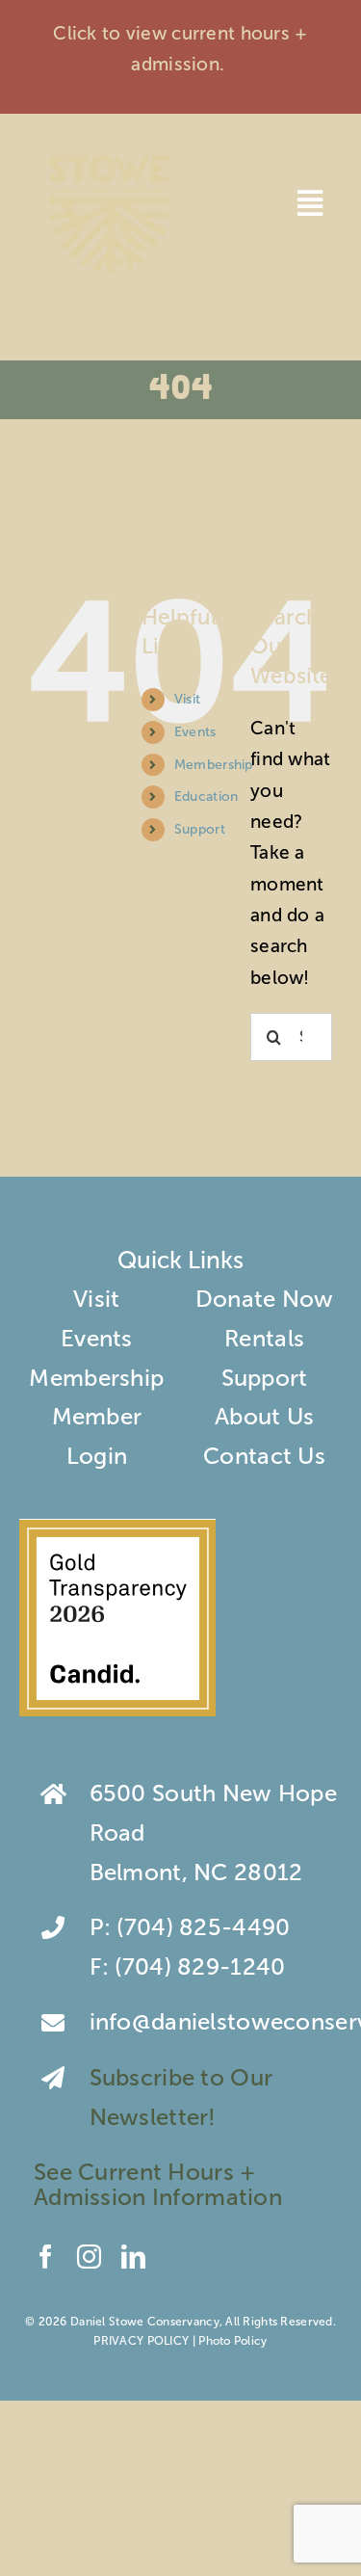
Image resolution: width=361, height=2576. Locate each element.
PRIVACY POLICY (141, 2341)
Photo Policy (232, 2341)
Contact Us (264, 1456)
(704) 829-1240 (200, 1966)
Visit (187, 699)
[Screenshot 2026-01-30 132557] (117, 1530)
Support (200, 829)
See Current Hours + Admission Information (161, 2184)
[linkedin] (133, 2257)
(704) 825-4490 (203, 1927)
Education (206, 797)
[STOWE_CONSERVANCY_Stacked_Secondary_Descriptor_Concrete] (109, 152)
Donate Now (265, 1299)
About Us (264, 1416)
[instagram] (89, 2257)
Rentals (264, 1338)
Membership (214, 765)
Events (195, 732)
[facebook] (46, 2257)
